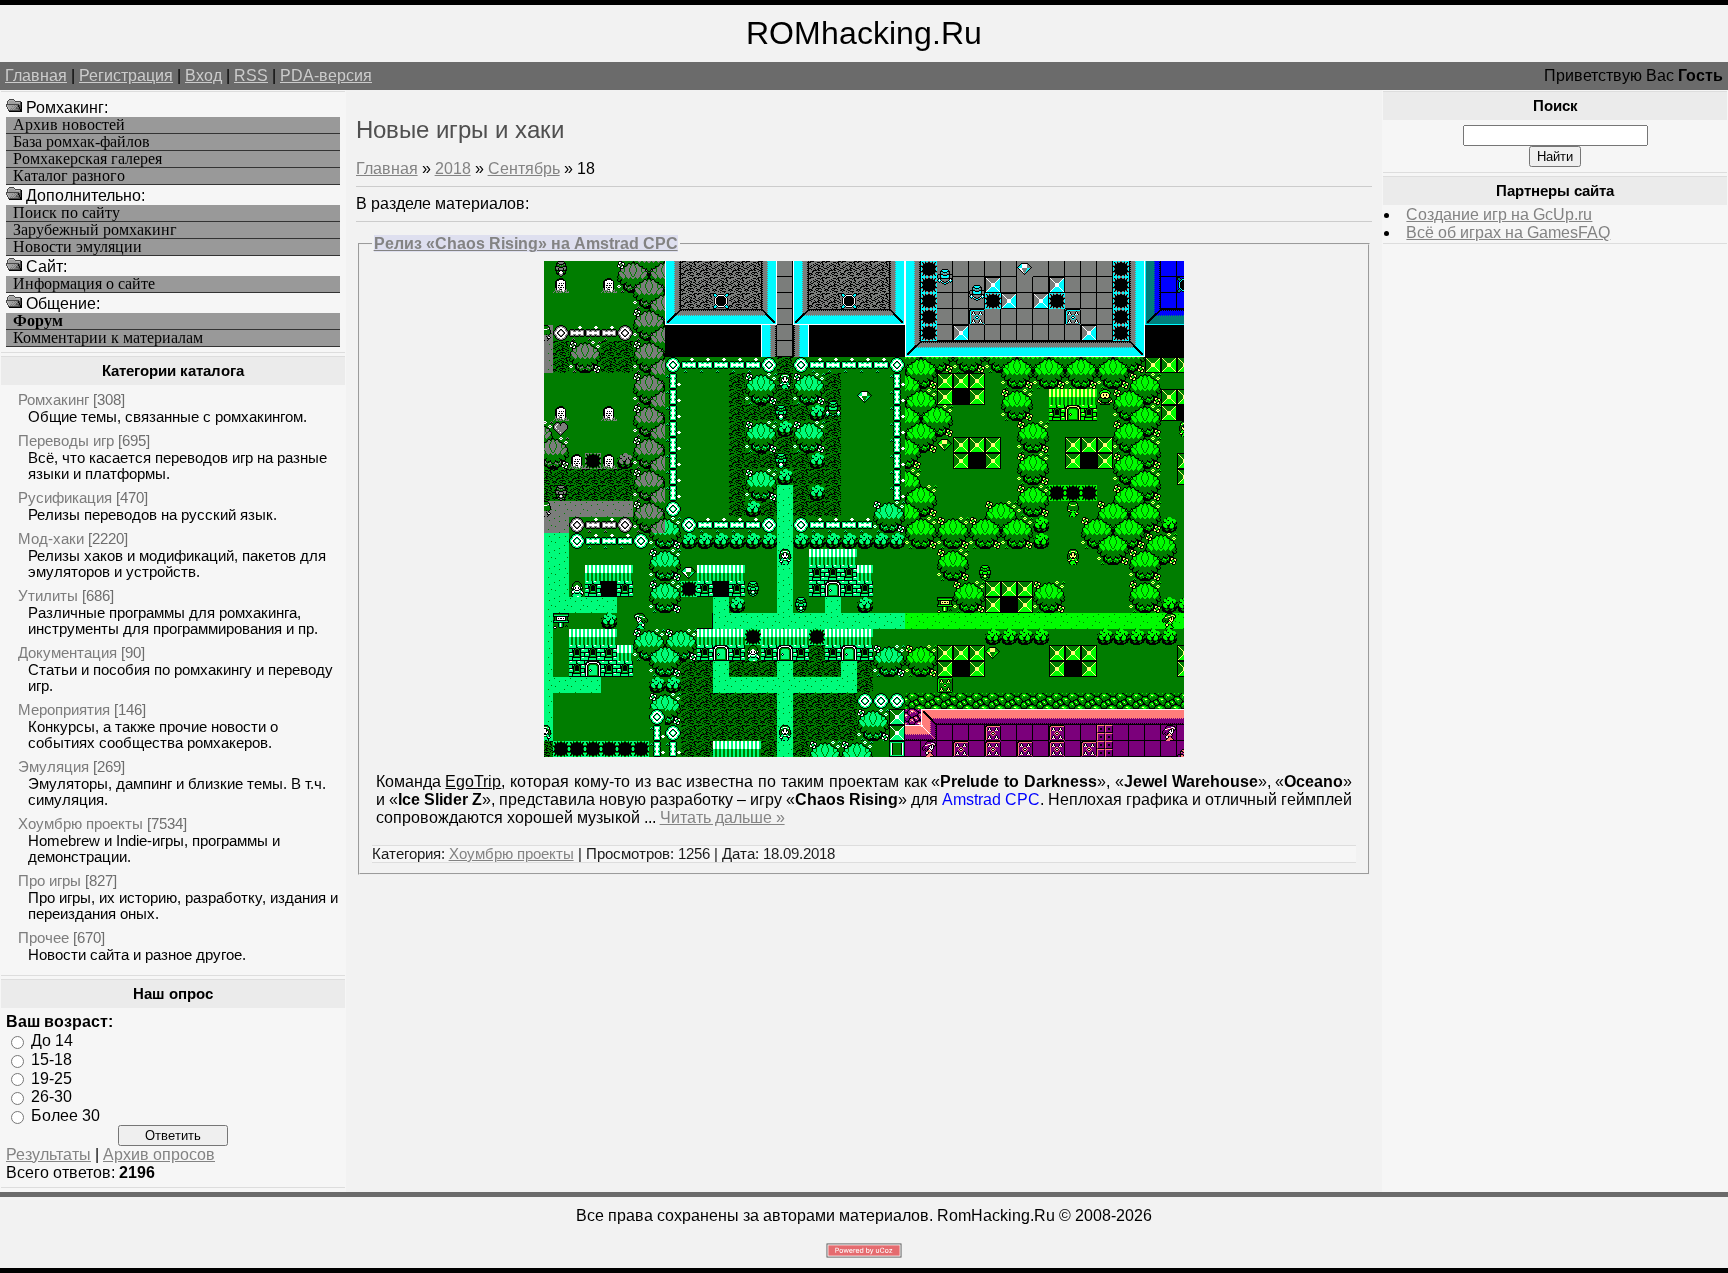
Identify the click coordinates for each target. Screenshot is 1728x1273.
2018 (453, 168)
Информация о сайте (84, 284)
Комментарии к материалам (108, 338)
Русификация (65, 497)
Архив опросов (159, 1154)
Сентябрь (524, 168)
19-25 (51, 1077)
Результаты (48, 1154)
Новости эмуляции (77, 247)
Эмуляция (53, 766)
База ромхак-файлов (81, 142)
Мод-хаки (51, 538)
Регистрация (126, 75)
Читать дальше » (722, 817)
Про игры (49, 880)
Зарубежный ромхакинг (95, 230)
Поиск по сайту (66, 213)
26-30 (51, 1096)
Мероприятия (64, 709)
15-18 (51, 1059)
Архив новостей (69, 125)
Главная (36, 75)
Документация (67, 652)
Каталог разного (69, 176)
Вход (203, 75)
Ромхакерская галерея (87, 159)
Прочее (43, 937)
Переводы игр (66, 440)
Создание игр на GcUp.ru (1499, 214)
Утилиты (48, 595)
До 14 (52, 1040)
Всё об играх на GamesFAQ (1508, 232)
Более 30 (65, 1115)
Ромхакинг (53, 399)
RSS (251, 75)
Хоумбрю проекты (80, 823)
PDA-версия (326, 75)
